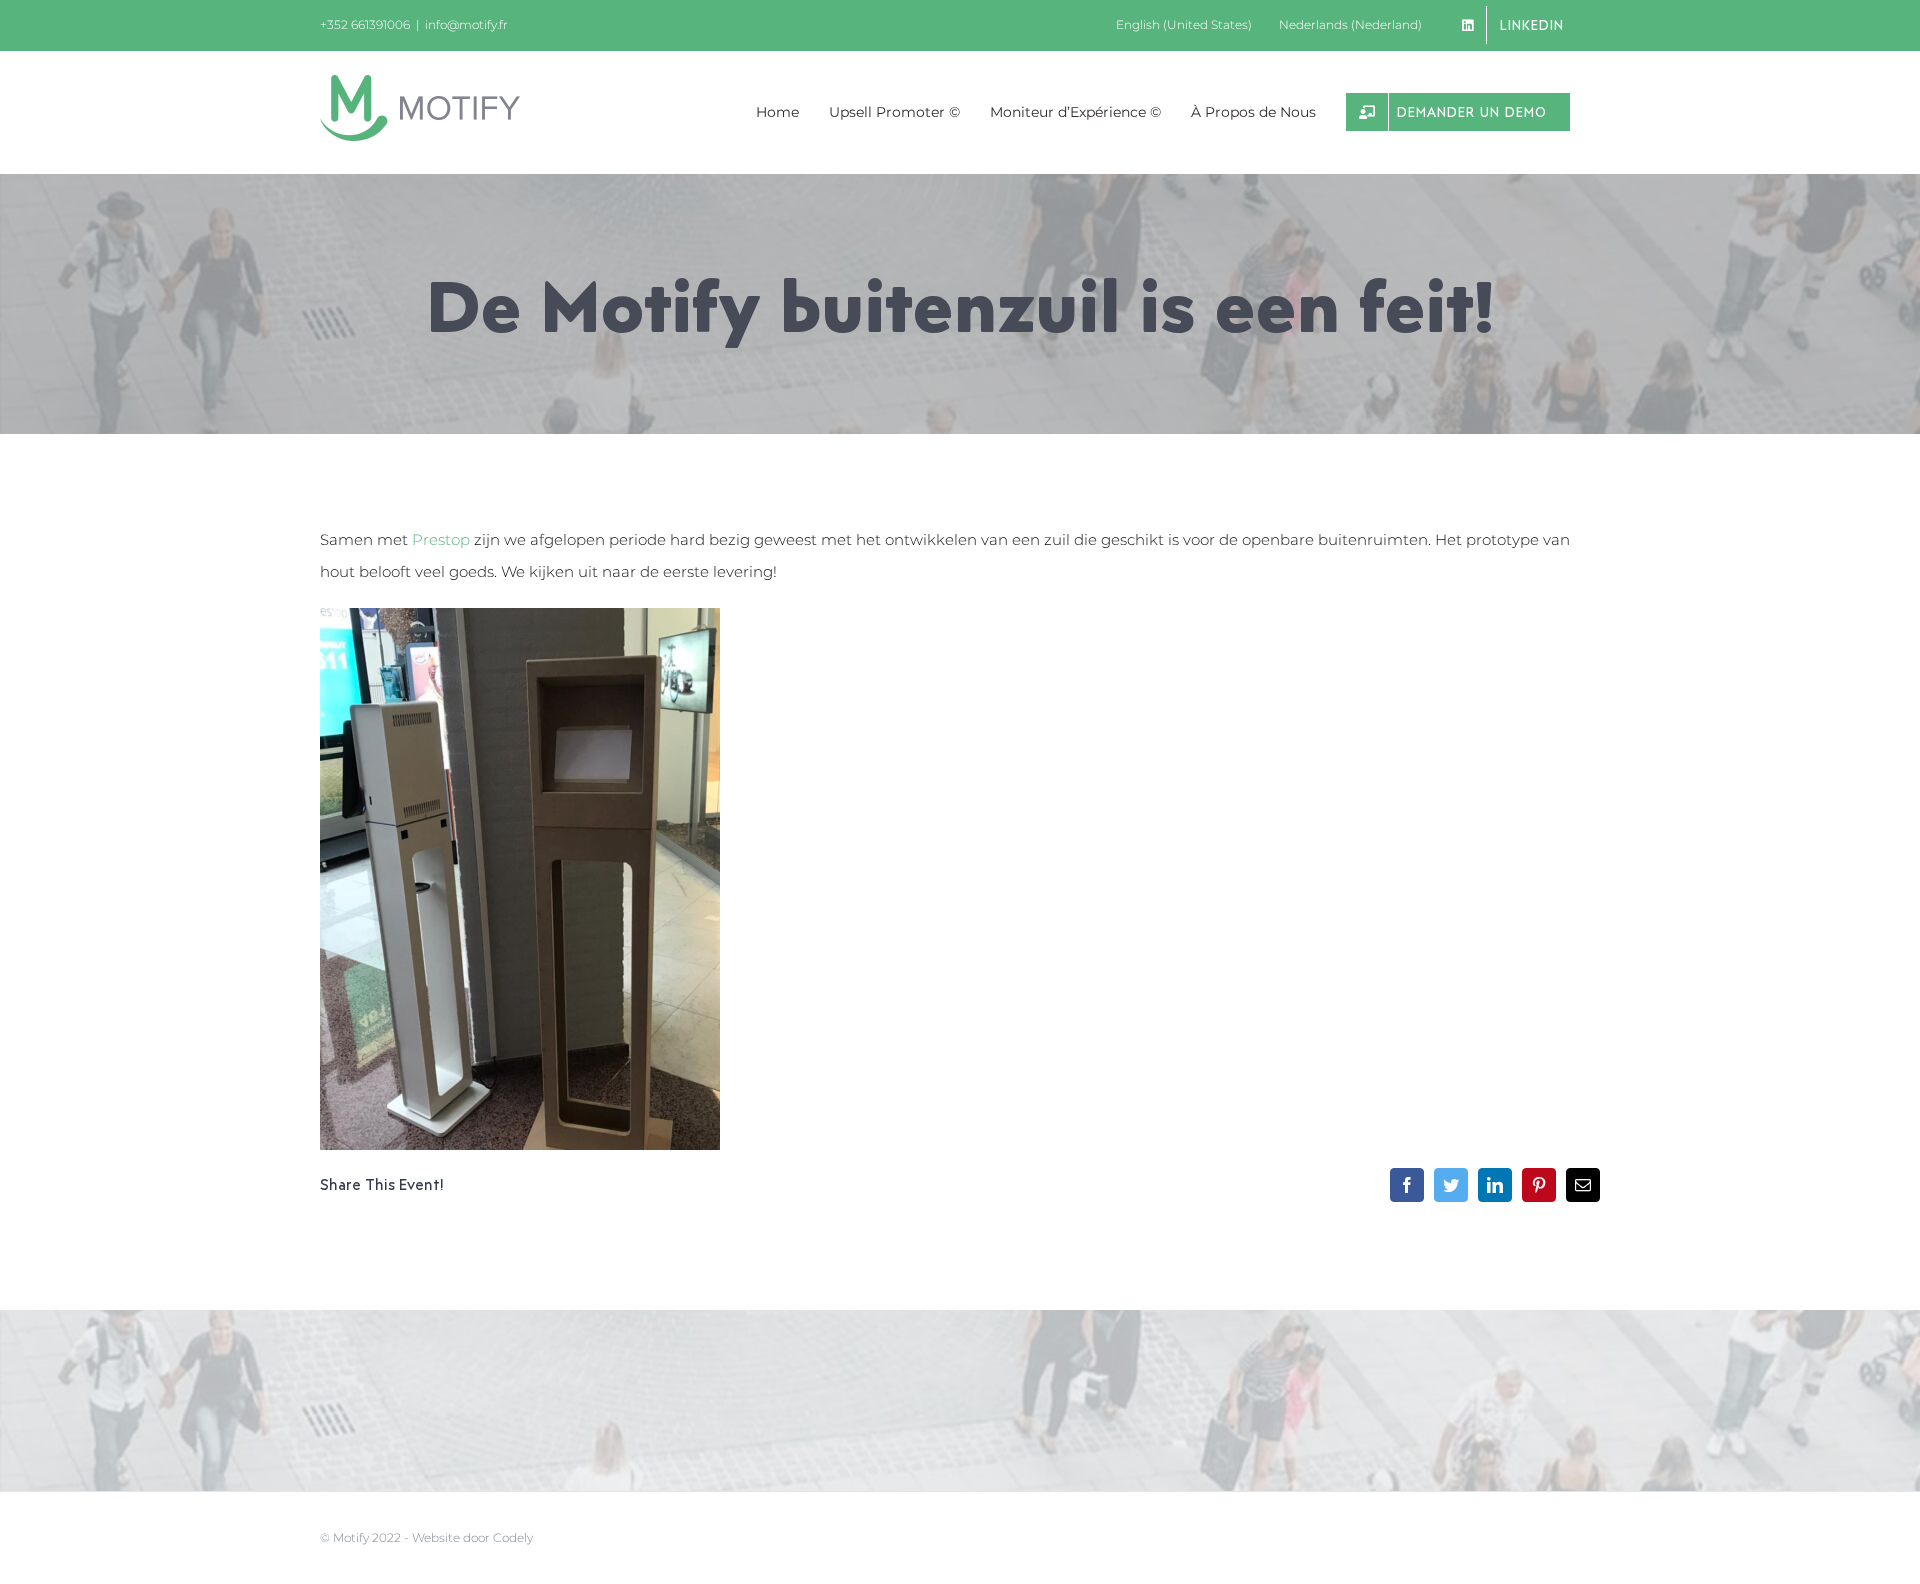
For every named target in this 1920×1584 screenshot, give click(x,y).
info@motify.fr (466, 24)
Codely (513, 1537)
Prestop (441, 539)
